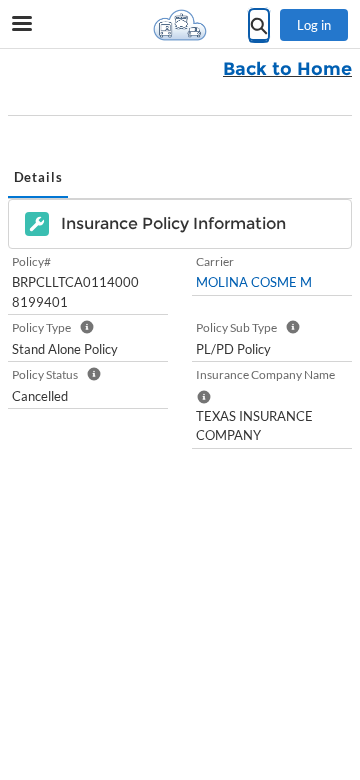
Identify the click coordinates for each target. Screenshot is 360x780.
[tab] (38, 179)
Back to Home (287, 69)
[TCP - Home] (180, 25)
